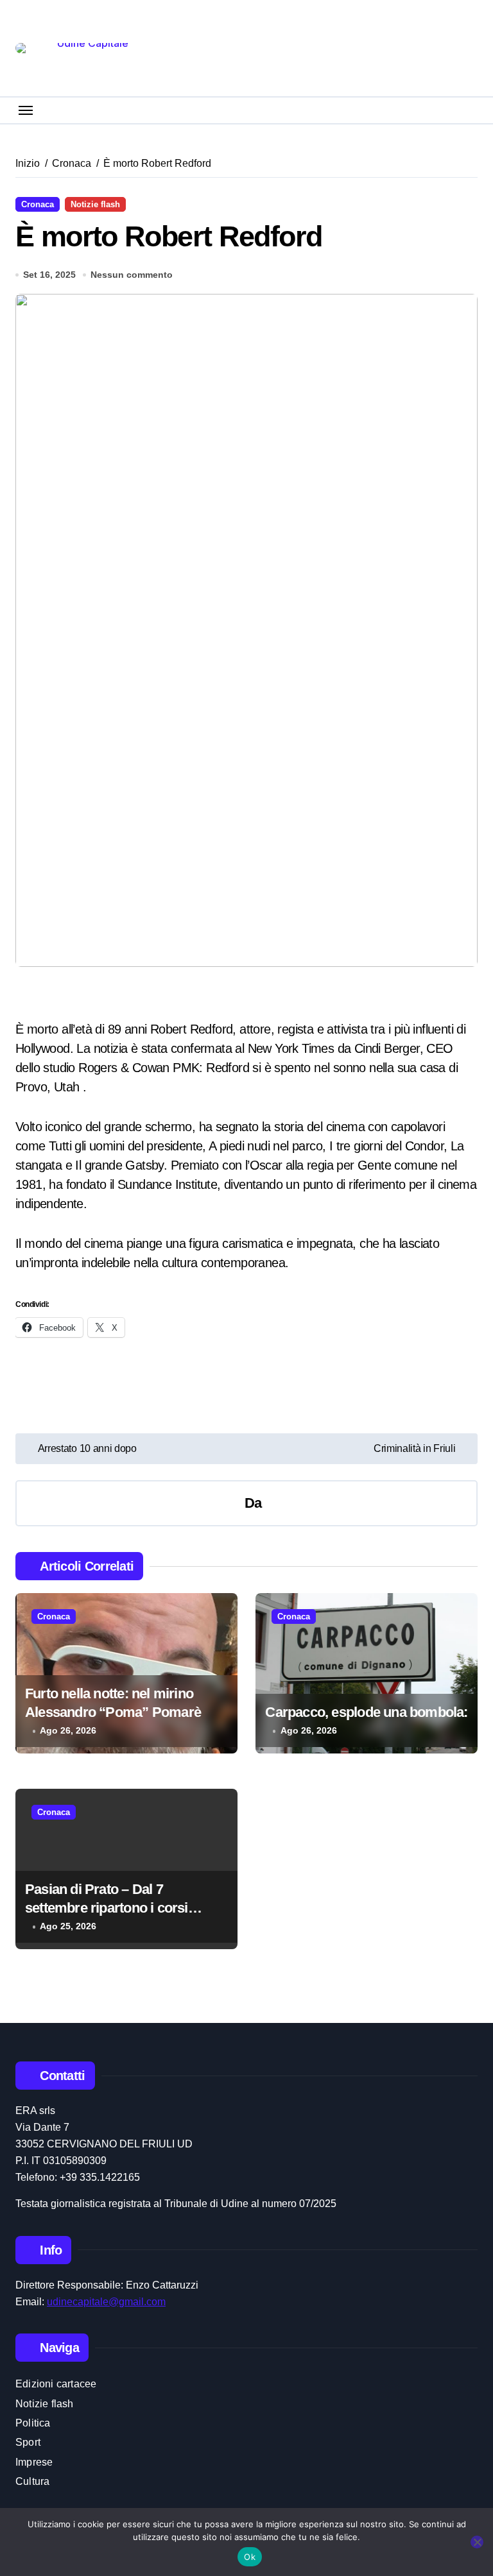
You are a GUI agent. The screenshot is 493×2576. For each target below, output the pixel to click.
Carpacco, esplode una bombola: (366, 1712)
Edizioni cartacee (56, 2384)
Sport (28, 2442)
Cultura (32, 2481)
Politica (33, 2423)
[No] (477, 2542)
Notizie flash (95, 204)
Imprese (34, 2462)
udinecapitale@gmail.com (106, 2302)
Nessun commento (132, 275)
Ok (250, 2557)
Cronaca (38, 204)
